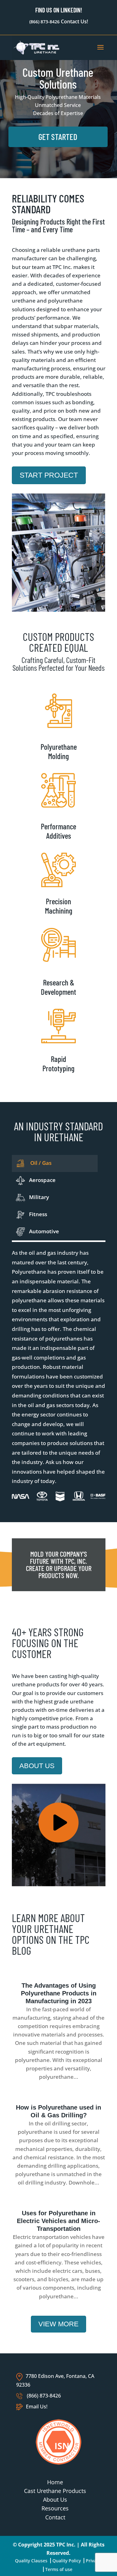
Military (39, 1197)
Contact (55, 2517)
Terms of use (59, 2569)
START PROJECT (49, 475)
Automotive (44, 1231)
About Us (55, 2500)
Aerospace (42, 1180)
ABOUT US (37, 1766)
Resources (55, 2508)
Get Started (58, 137)
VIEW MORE (58, 2324)
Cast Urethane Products (55, 2491)
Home (55, 2482)
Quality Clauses (31, 2561)
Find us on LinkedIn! (59, 10)
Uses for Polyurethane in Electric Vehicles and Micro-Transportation (58, 2221)
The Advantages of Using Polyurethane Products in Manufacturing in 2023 (59, 1993)
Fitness (38, 1214)
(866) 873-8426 (44, 22)
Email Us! (37, 2407)
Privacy (93, 2561)
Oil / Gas (40, 1163)
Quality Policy (67, 2561)
